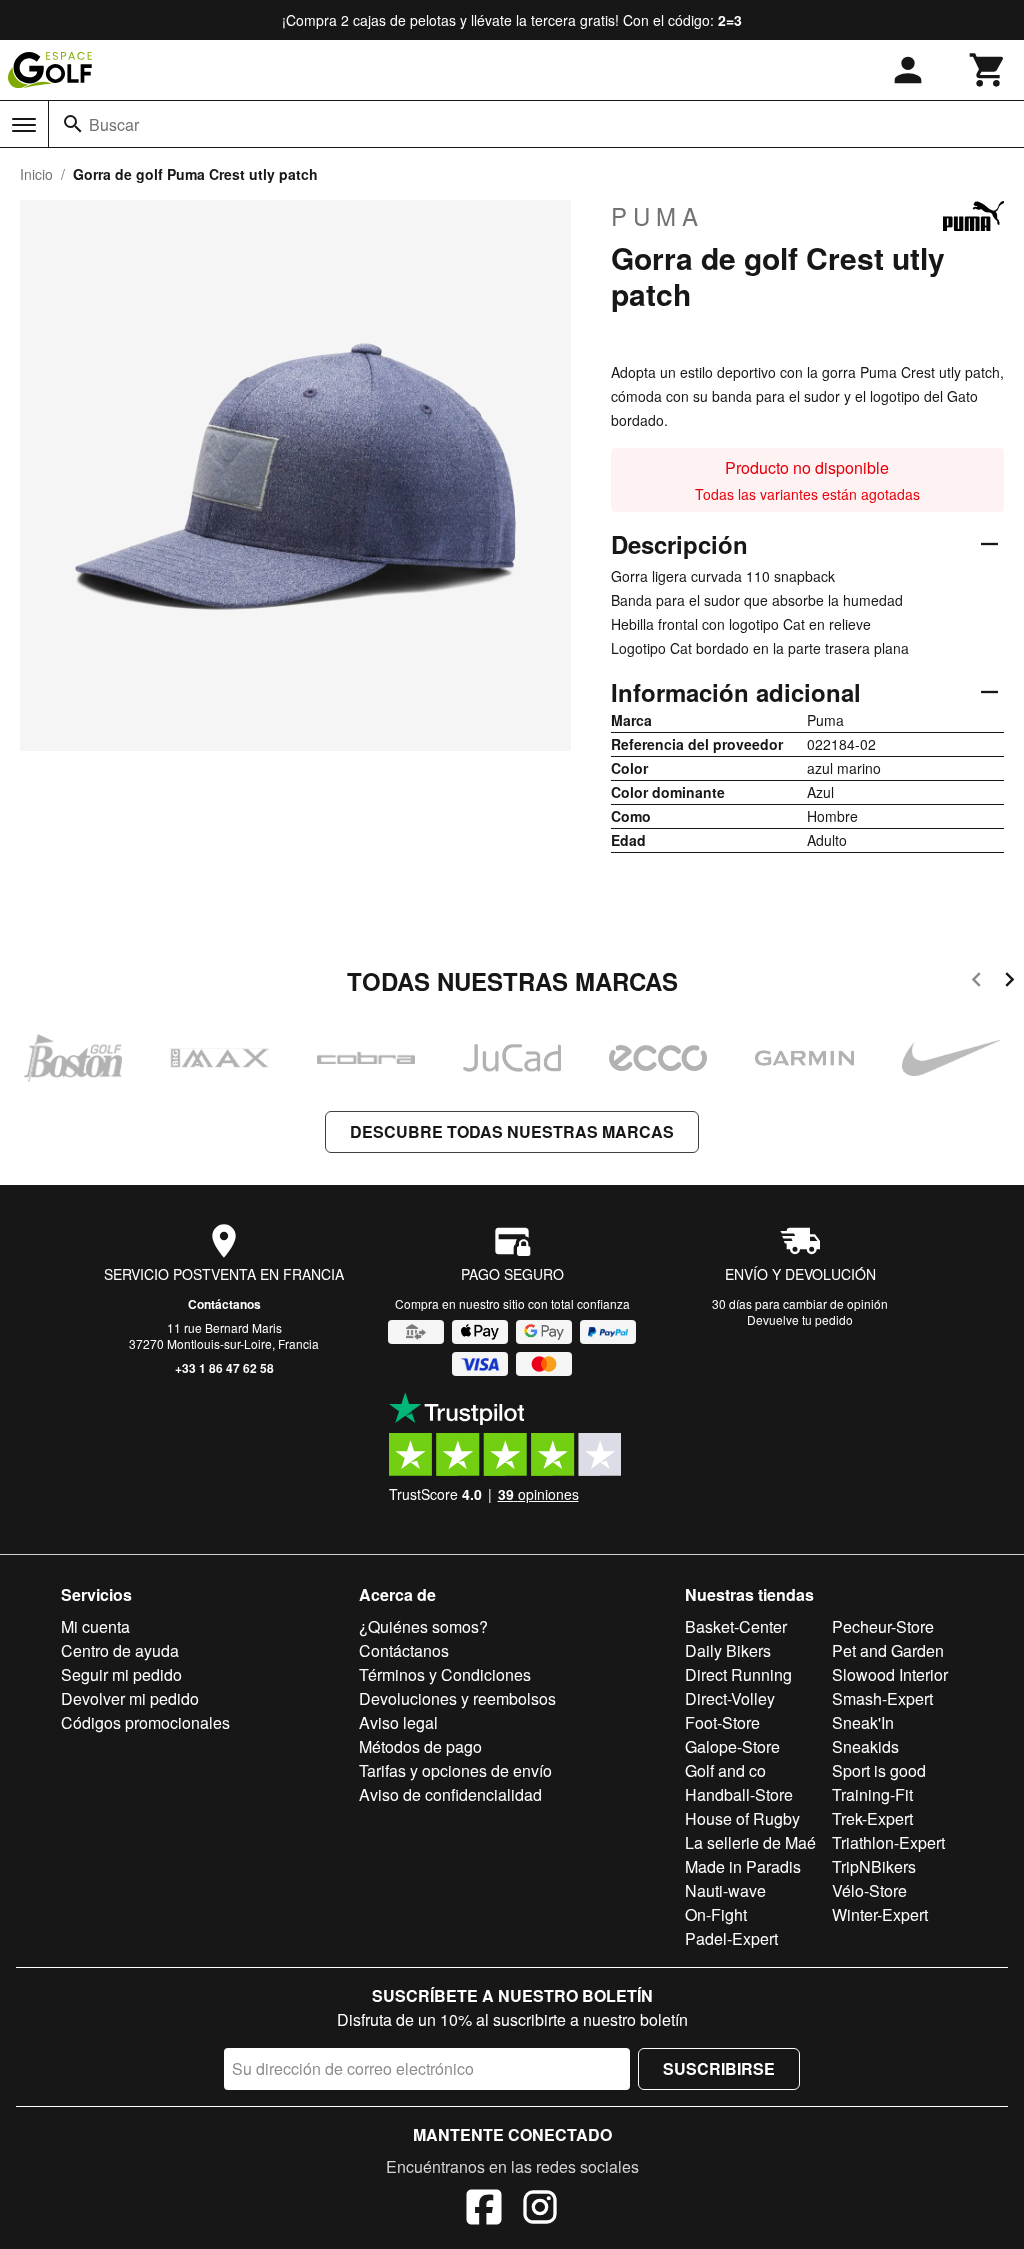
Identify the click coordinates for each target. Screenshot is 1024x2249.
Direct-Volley (730, 1698)
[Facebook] (484, 2210)
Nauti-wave (725, 1890)
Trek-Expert (872, 1818)
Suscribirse (719, 2068)
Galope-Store (732, 1746)
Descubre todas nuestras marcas (512, 1131)
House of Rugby (742, 1818)
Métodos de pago (420, 1746)
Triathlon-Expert (888, 1842)
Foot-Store (722, 1722)
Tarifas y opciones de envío (455, 1770)
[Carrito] (988, 70)
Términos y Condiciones (445, 1674)
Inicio (36, 174)
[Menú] (24, 125)
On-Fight (716, 1914)
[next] (1009, 982)
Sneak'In (863, 1722)
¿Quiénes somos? (423, 1626)
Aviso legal (398, 1722)
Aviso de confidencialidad (450, 1794)
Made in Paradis (743, 1866)
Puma (657, 216)
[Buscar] (73, 124)
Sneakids (865, 1746)
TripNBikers (874, 1866)
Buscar (114, 124)
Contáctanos (224, 1304)
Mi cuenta (95, 1626)
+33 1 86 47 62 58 (224, 1368)
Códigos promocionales (145, 1722)
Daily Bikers (728, 1650)
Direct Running (738, 1674)
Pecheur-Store (883, 1626)
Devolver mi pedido (130, 1698)
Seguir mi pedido (121, 1674)
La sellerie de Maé (750, 1842)
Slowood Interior (890, 1674)
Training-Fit (872, 1794)
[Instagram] (540, 2210)
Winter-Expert (880, 1914)
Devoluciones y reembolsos (457, 1698)
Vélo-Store (869, 1890)
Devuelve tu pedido (800, 1319)
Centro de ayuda (120, 1650)
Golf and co (725, 1770)
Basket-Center (736, 1626)
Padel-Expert (731, 1938)
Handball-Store (739, 1794)
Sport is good (879, 1770)
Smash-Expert (882, 1698)
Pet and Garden (888, 1650)
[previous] (976, 982)
